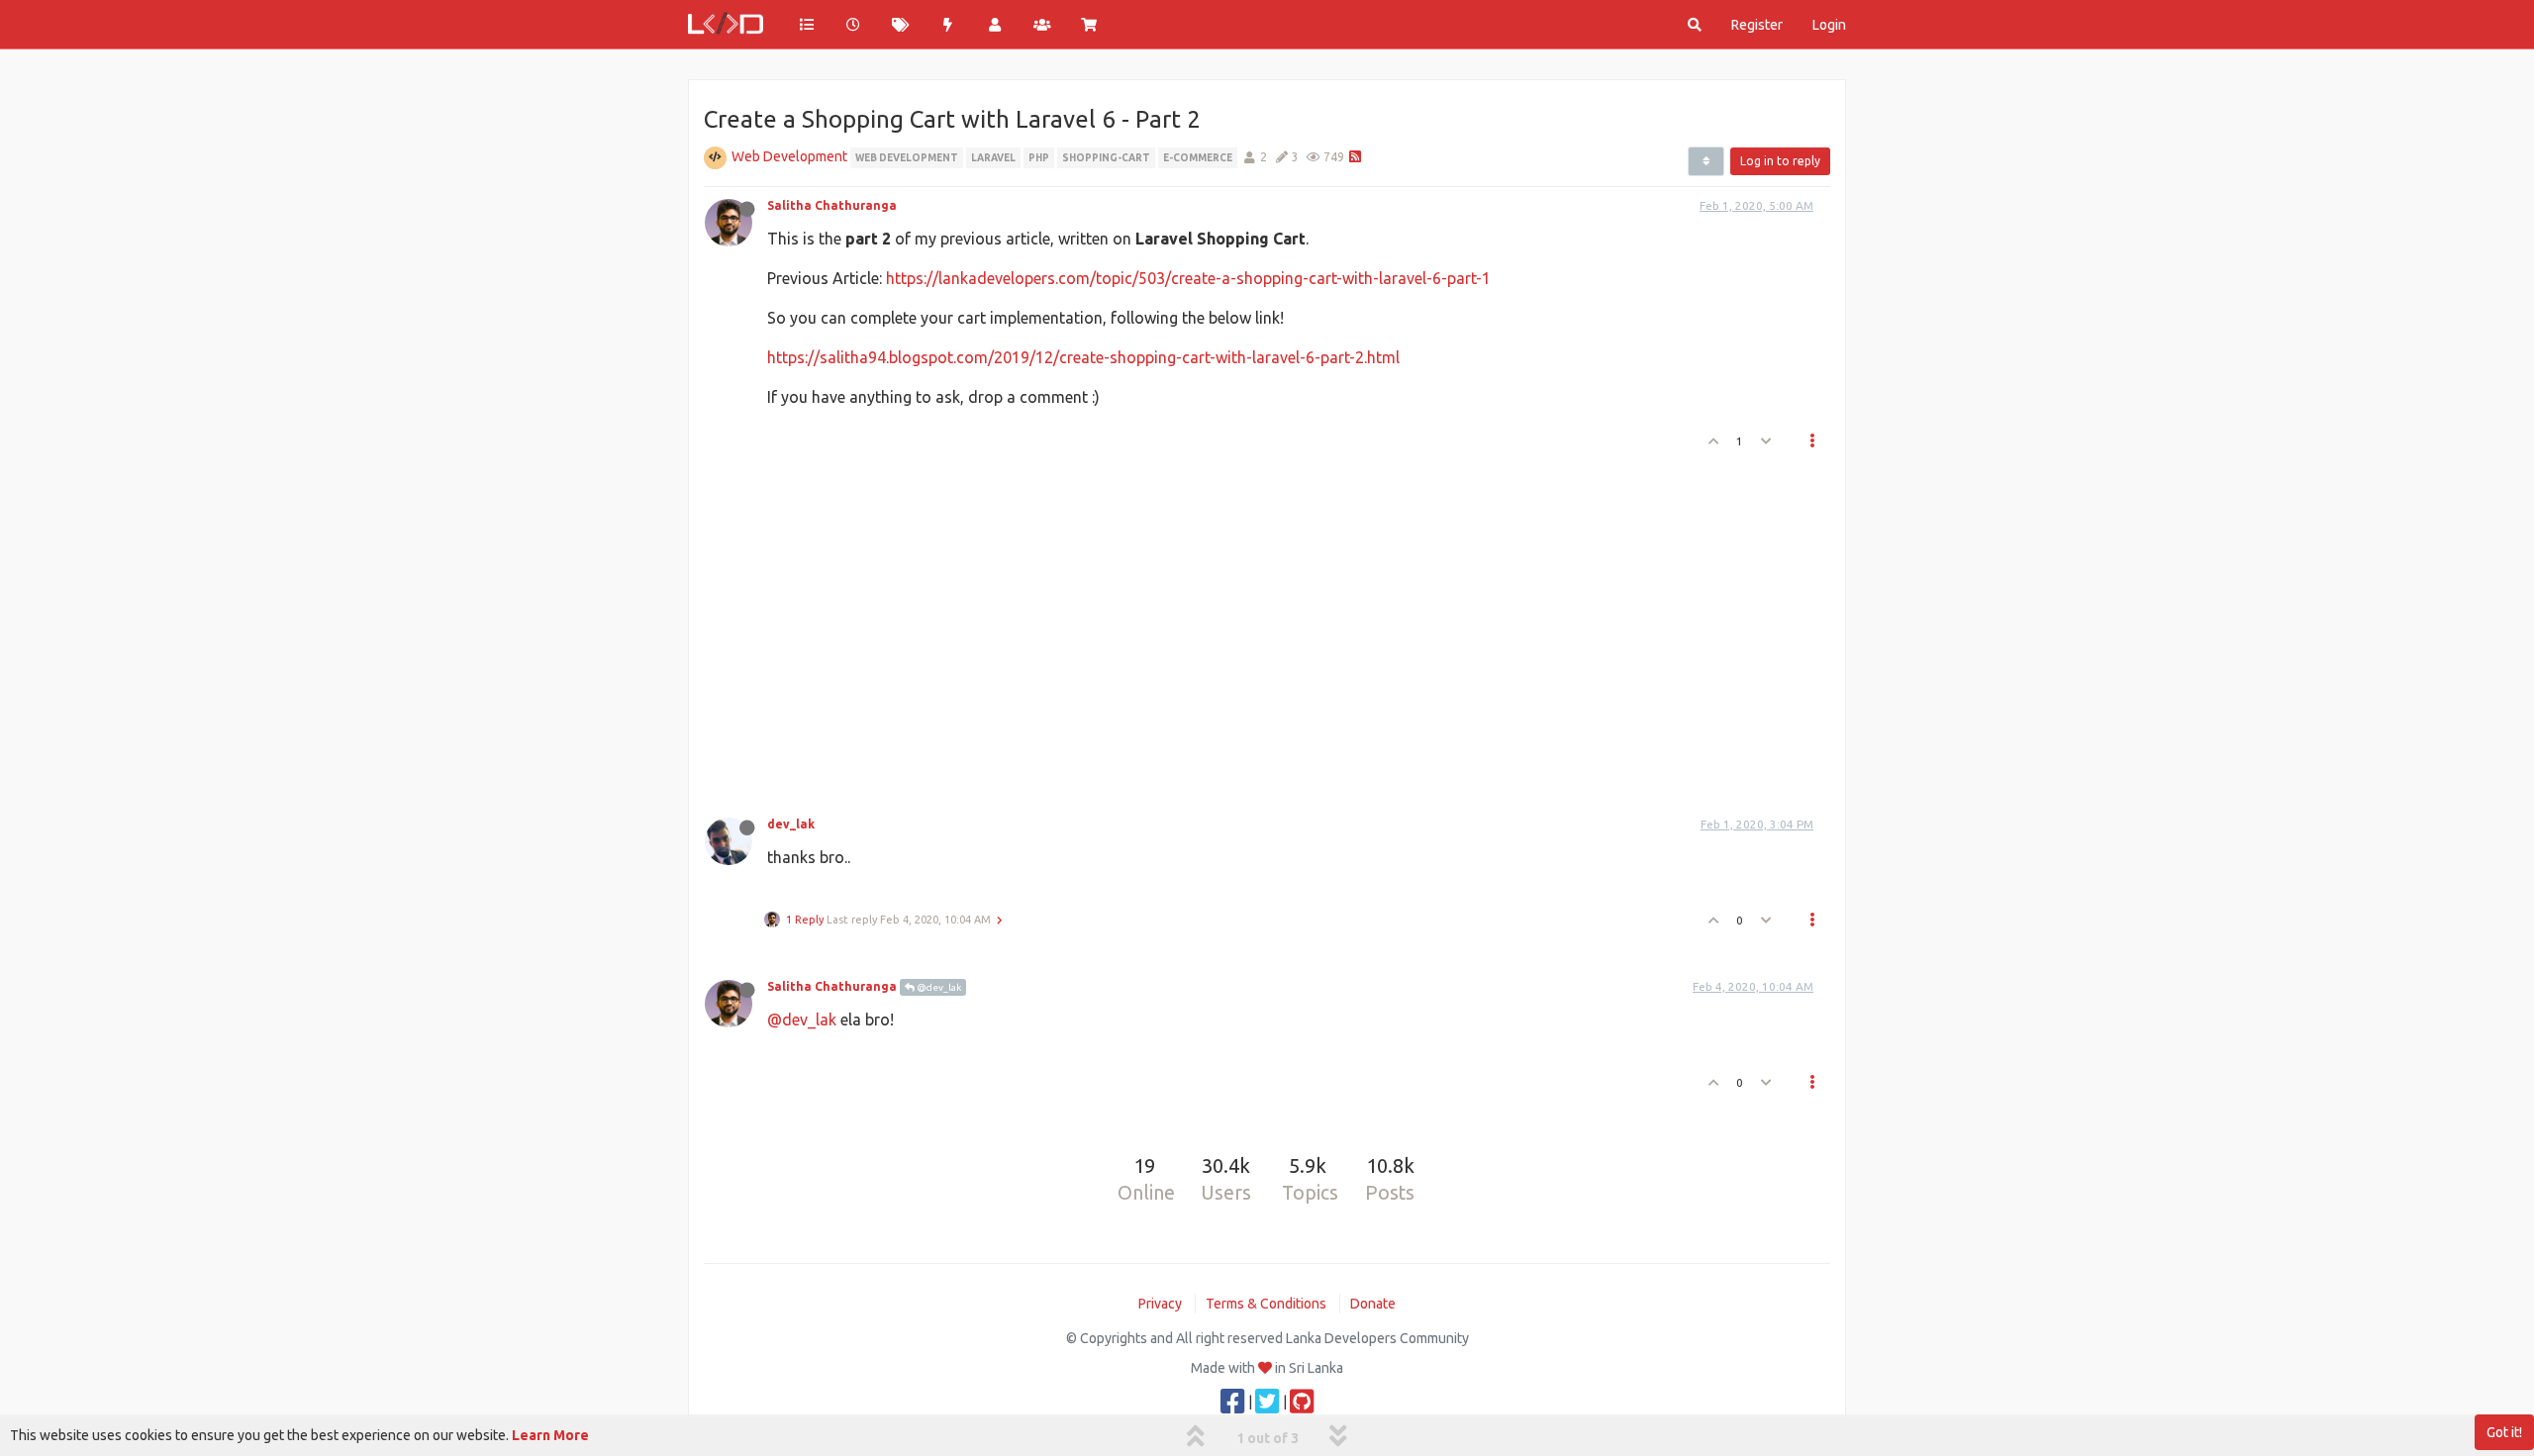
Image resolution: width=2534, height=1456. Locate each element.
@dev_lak (938, 987)
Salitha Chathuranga (832, 205)
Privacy (1160, 1304)
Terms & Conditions (1266, 1304)
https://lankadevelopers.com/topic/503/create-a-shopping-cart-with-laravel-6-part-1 (1188, 278)
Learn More (550, 1435)
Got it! (2504, 1432)
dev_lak (791, 824)
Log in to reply (1780, 161)
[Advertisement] (1255, 628)
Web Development (789, 156)
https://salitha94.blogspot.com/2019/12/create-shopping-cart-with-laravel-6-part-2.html (1083, 357)
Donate (1373, 1304)
